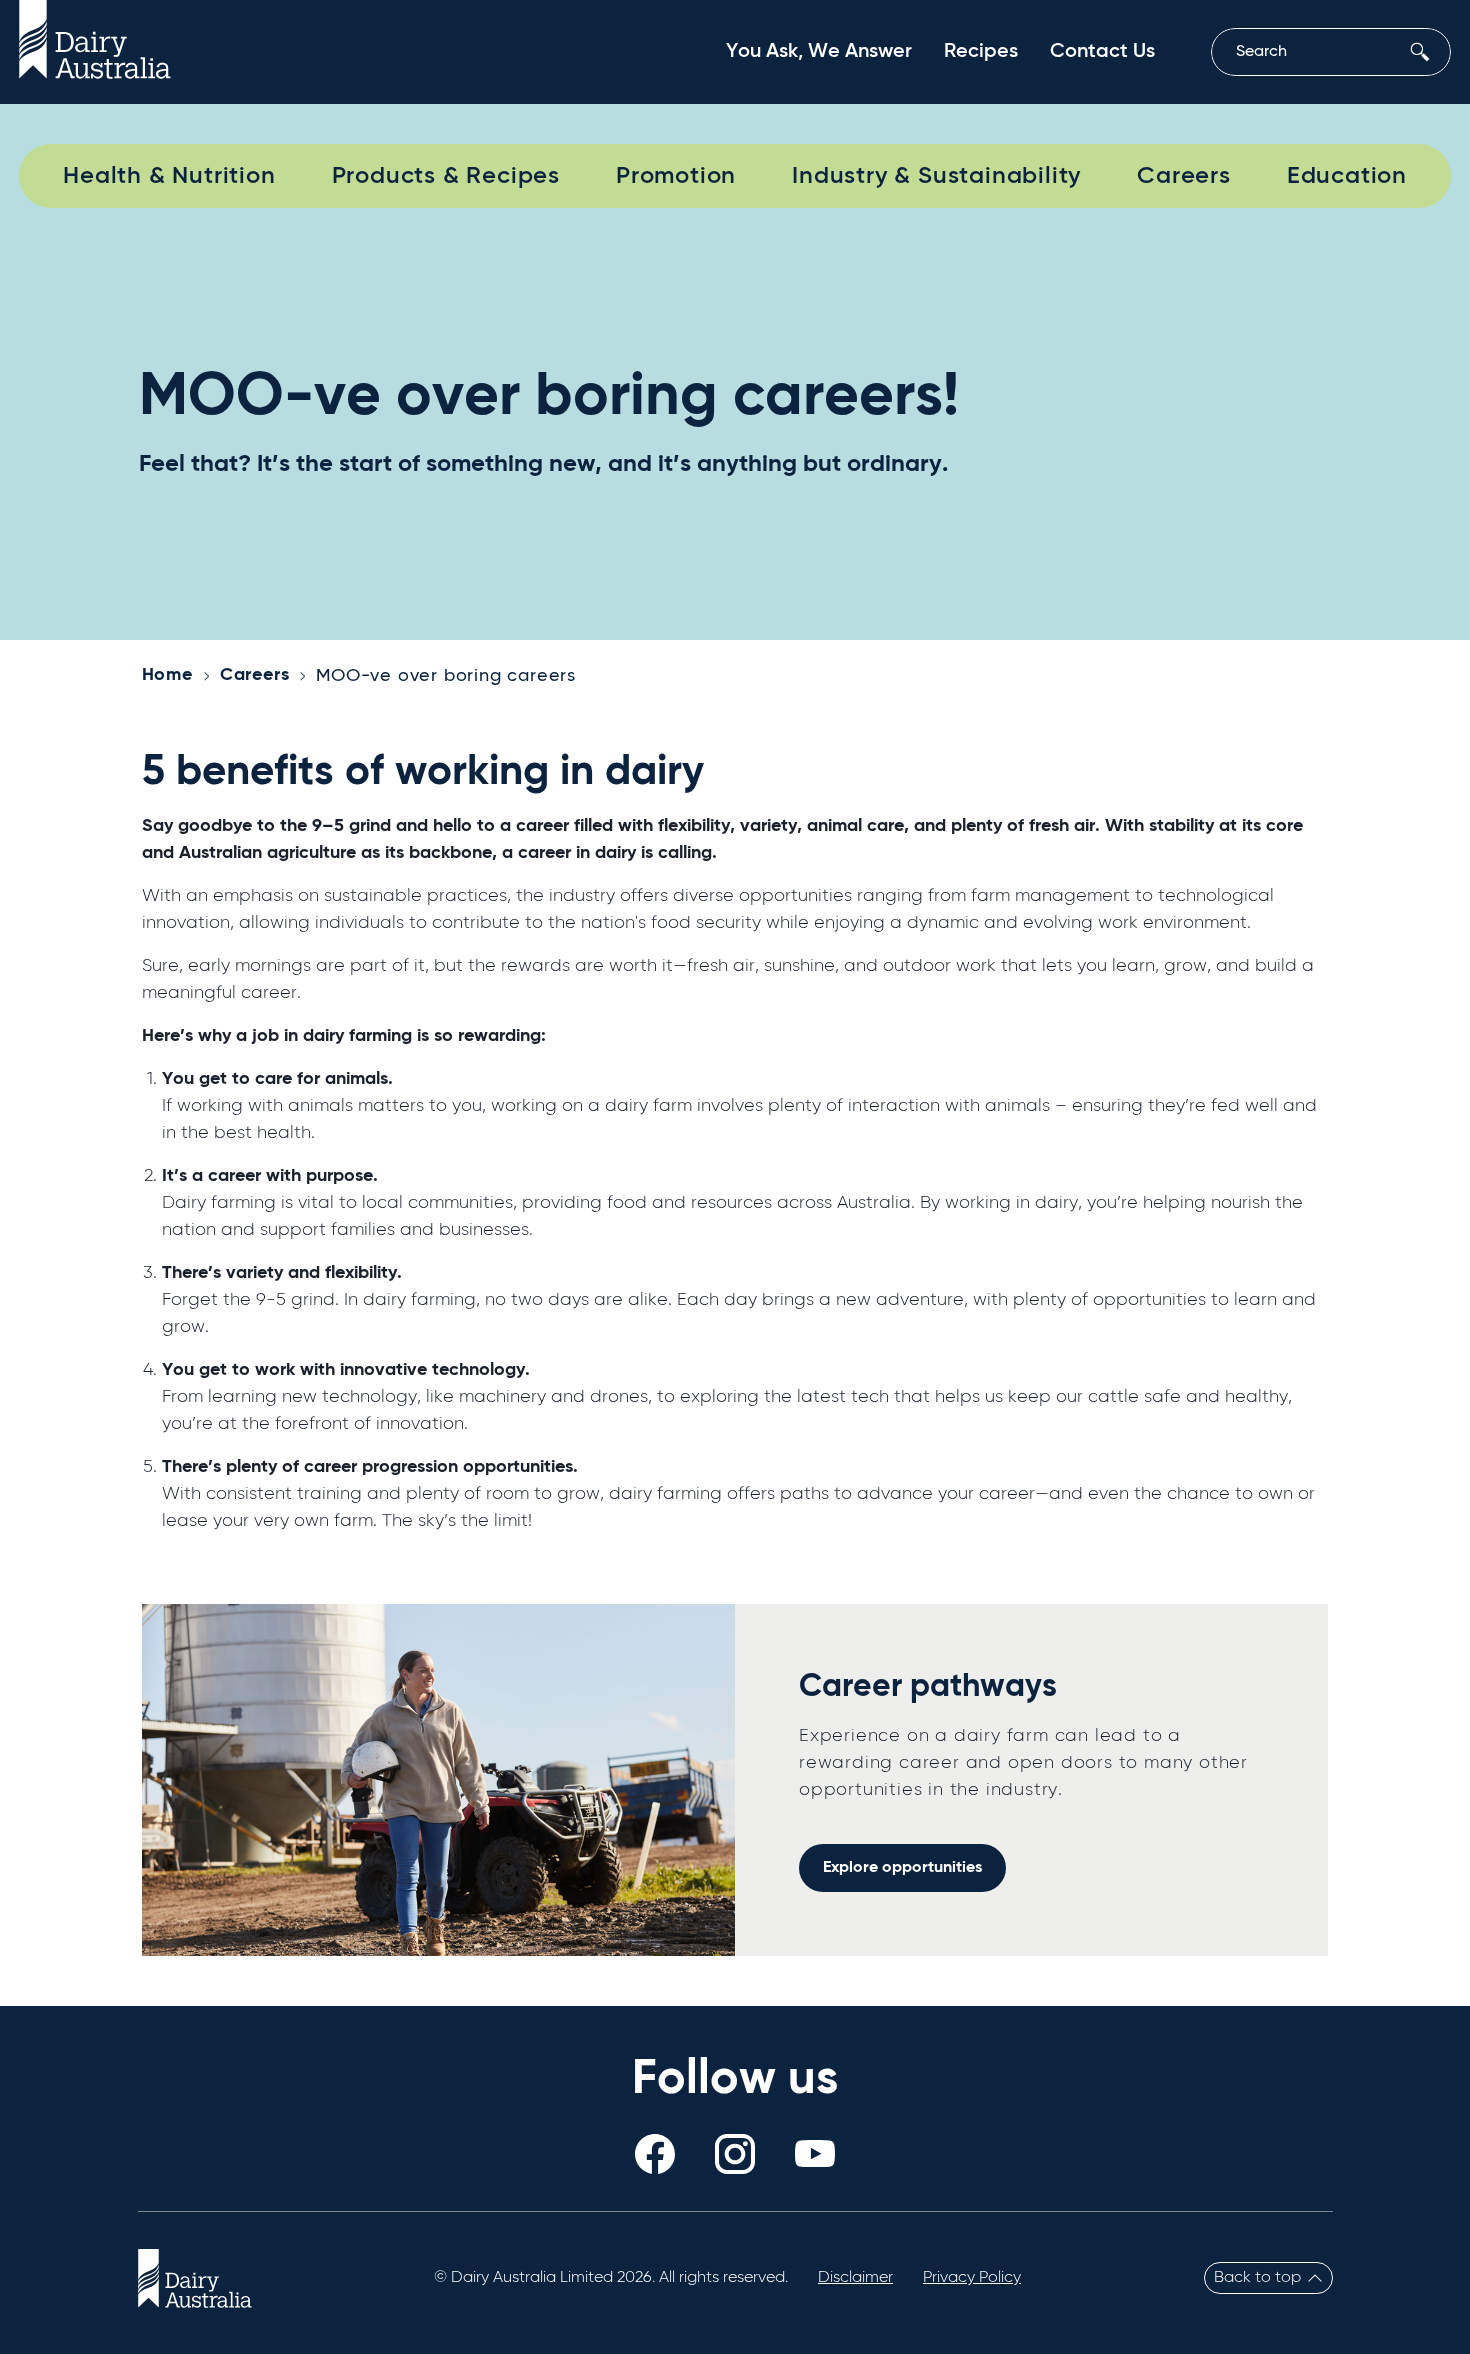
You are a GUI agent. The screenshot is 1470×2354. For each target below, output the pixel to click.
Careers (1184, 176)
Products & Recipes (446, 176)
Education (1347, 176)
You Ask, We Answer (819, 52)
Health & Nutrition (169, 176)
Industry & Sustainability (936, 176)
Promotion (676, 176)
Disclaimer (855, 2278)
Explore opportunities (902, 1868)
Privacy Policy (972, 2278)
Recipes (981, 52)
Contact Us (1102, 52)
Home (167, 675)
